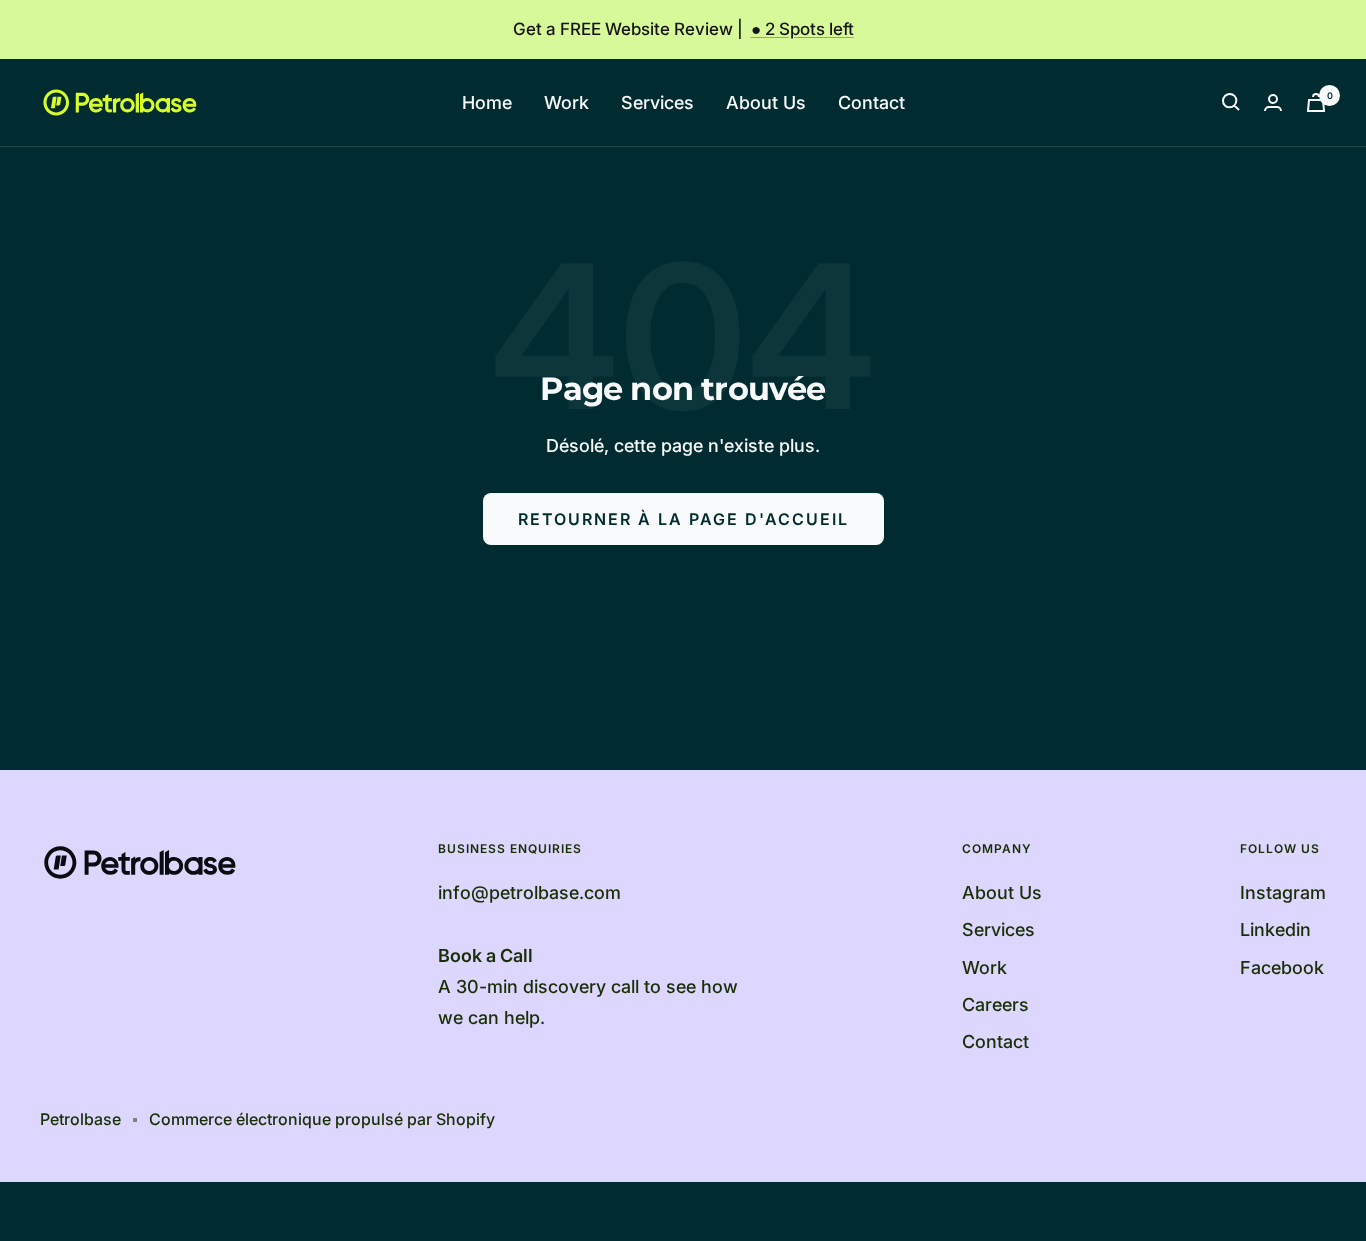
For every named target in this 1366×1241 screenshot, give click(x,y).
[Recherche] (1231, 102)
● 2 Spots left (802, 29)
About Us (766, 102)
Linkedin (1275, 929)
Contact (871, 102)
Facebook (1282, 967)
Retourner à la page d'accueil (683, 519)
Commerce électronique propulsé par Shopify (322, 1119)
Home (487, 102)
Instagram (1283, 892)
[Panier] (1316, 102)
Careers (995, 1004)
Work (566, 102)
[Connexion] (1273, 102)
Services (657, 102)
